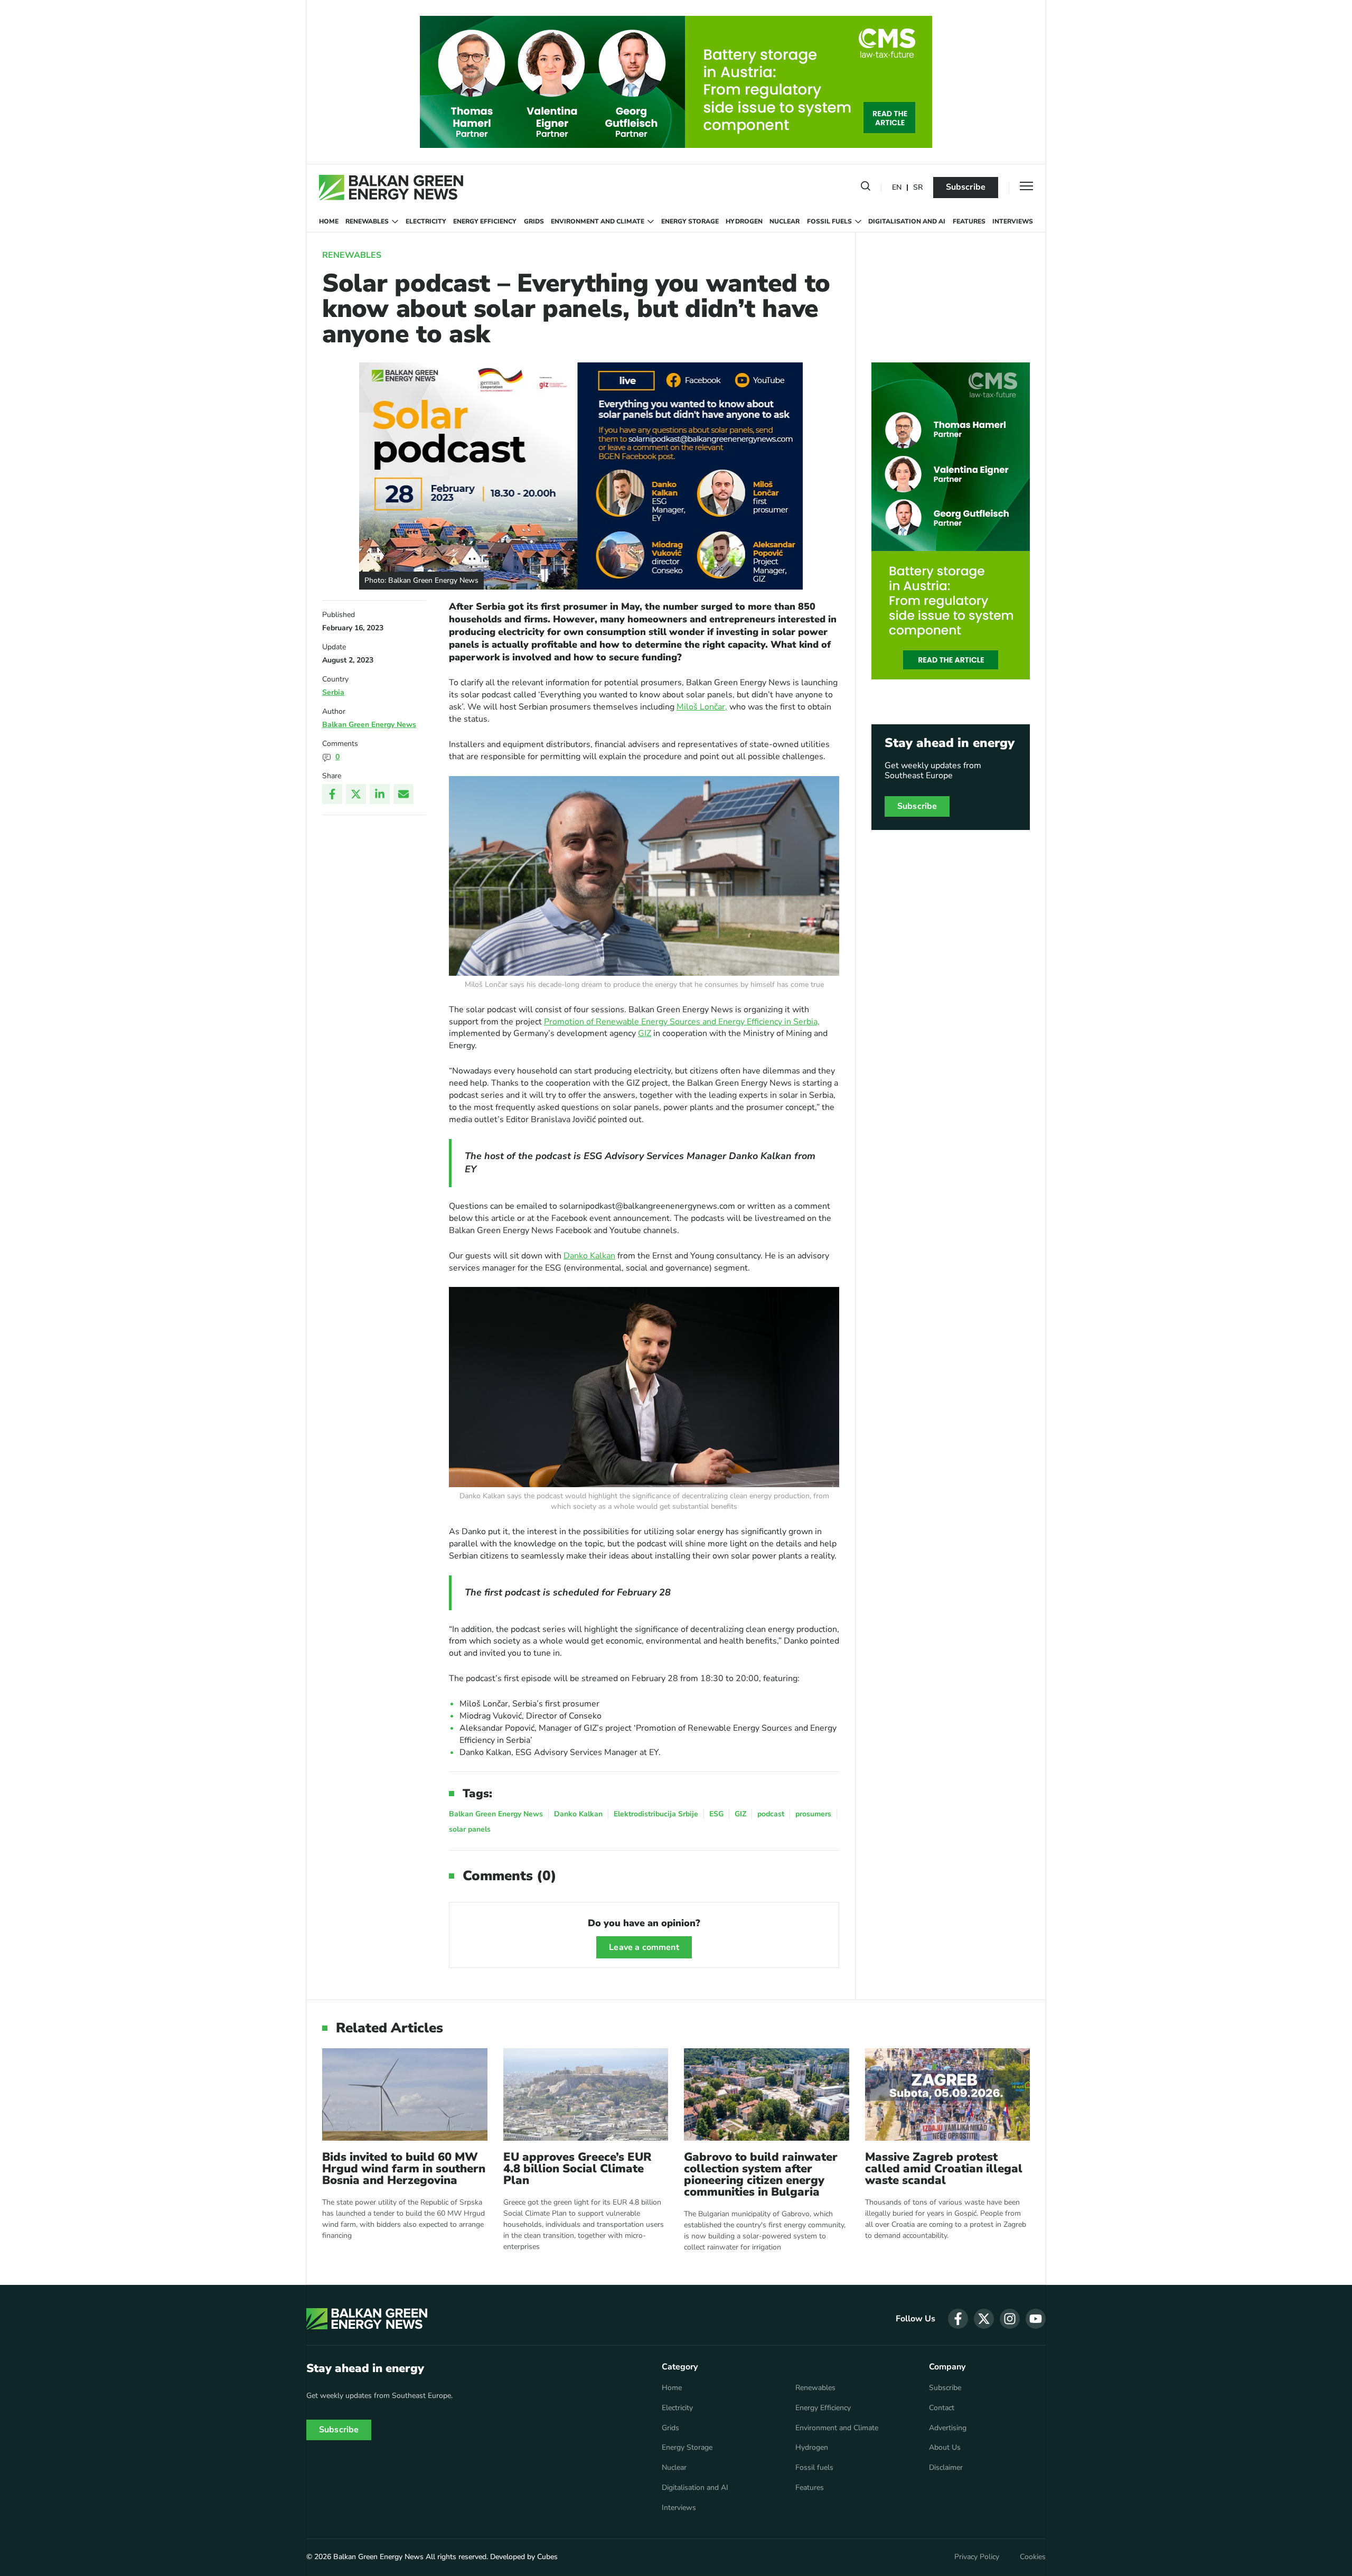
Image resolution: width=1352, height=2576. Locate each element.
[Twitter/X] (356, 794)
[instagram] (1010, 2319)
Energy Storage (690, 221)
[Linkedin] (380, 794)
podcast (771, 1814)
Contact (942, 2408)
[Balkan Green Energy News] (391, 188)
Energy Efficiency (485, 221)
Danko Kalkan (589, 1256)
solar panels (470, 1829)
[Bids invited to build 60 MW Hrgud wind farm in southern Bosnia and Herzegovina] (405, 2094)
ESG (716, 1814)
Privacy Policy (977, 2557)
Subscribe (966, 187)
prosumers (813, 1814)
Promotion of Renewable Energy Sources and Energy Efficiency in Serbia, (682, 1022)
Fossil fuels (829, 221)
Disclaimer (946, 2468)
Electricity (426, 221)
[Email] (403, 794)
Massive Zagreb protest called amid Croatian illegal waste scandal (944, 2169)
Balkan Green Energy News (369, 725)
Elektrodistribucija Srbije (656, 1814)
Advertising (948, 2428)
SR (918, 188)
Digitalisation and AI (907, 221)
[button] (866, 188)
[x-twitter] (984, 2319)
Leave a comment (644, 1947)
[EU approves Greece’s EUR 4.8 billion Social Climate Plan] (586, 2094)
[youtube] (1036, 2319)
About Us (945, 2448)
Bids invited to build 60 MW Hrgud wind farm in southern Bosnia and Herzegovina (404, 2169)
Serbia (333, 692)
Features (969, 221)
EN (897, 188)
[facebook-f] (958, 2319)
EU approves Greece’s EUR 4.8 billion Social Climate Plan (578, 2169)
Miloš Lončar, (702, 707)
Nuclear (785, 221)
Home (329, 221)
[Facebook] (332, 794)
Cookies (1033, 2557)
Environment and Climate (598, 221)
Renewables (367, 221)
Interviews (1013, 221)
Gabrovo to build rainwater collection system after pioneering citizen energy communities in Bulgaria (761, 2174)
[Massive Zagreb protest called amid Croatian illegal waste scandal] (948, 2094)
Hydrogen (744, 221)
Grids (534, 221)
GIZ (645, 1033)
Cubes (547, 2557)
